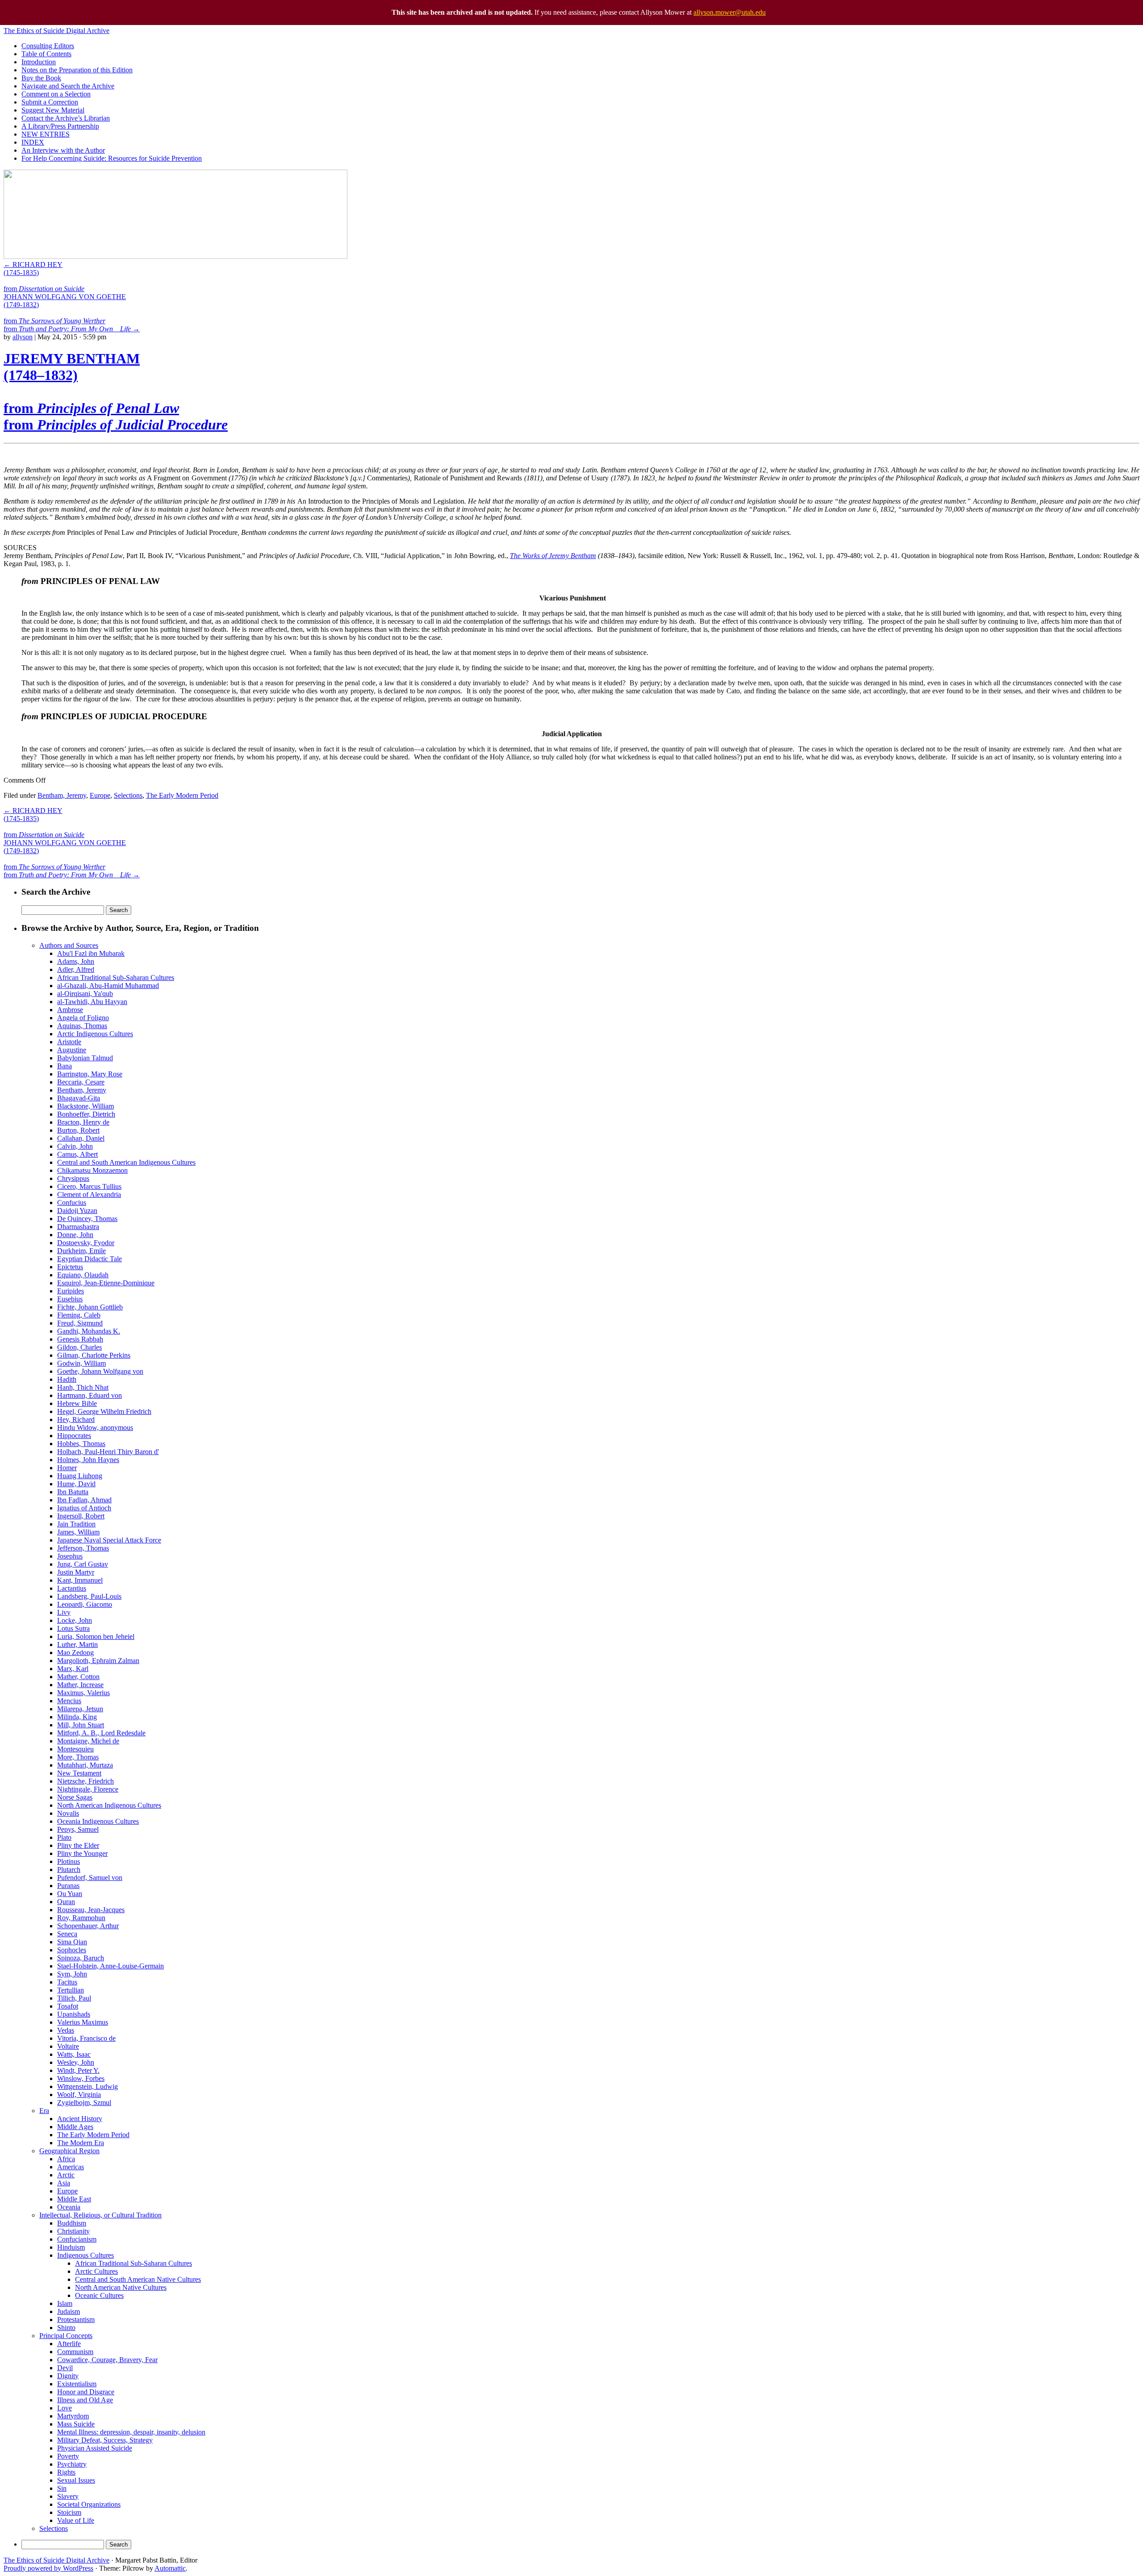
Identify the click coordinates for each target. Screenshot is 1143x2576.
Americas (71, 2167)
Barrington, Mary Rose (90, 1074)
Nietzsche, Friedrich (86, 1781)
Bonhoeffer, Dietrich (86, 1114)
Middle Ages (75, 2127)
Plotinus (69, 1861)
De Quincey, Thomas (87, 1219)
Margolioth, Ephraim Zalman (98, 1661)
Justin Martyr (76, 1572)
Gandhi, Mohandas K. (89, 1331)
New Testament (79, 1773)
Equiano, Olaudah (83, 1275)
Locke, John (75, 1620)
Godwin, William (81, 1363)
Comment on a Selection (56, 94)
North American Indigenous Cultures (109, 1805)
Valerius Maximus (83, 2022)
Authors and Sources (69, 945)
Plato (64, 1837)
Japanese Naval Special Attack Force (109, 1540)
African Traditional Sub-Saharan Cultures (116, 977)
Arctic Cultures (96, 2271)
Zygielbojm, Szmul (84, 2103)
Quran (66, 1902)
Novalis (68, 1813)
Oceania (69, 2207)
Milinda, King (77, 1717)
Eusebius (70, 1299)
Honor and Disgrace (86, 2392)
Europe (100, 795)
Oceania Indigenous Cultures (98, 1821)
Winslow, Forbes (81, 2078)
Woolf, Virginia (79, 2095)
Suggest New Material (53, 110)
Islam (65, 2303)
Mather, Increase (80, 1685)
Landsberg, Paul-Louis (89, 1596)
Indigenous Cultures (86, 2255)
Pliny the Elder (78, 1845)
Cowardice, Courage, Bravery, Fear (107, 2360)
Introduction (39, 62)
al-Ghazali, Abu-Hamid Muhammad (108, 986)
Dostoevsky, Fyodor (86, 1243)
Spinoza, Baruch (81, 1958)
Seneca (67, 1934)
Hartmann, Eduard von (90, 1395)
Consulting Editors (48, 46)
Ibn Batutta (73, 1492)
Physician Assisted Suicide (95, 2448)
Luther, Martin (77, 1644)
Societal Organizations (89, 2504)
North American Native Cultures (121, 2287)
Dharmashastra (78, 1227)
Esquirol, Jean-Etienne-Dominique (106, 1283)
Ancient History (80, 2119)
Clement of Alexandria (89, 1194)
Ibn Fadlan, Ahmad (84, 1500)
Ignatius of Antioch (84, 1508)
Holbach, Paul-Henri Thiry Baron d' (108, 1452)
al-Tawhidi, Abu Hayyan (92, 1002)
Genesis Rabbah (80, 1339)
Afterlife (69, 2344)
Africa (66, 2159)
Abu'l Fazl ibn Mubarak (91, 953)
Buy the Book (41, 78)
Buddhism (72, 2223)
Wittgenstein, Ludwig (88, 2086)
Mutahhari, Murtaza (85, 1765)
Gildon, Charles (79, 1347)
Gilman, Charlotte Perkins (94, 1355)
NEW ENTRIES (46, 134)
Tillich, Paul (74, 1998)
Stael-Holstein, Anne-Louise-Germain (111, 1966)
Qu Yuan (70, 1894)
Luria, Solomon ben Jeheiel (96, 1636)
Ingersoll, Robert (81, 1516)
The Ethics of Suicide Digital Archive (56, 31)
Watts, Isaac (74, 2054)
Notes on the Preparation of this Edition (77, 70)
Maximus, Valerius (83, 1693)
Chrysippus (73, 1178)
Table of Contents (46, 54)
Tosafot (68, 2006)
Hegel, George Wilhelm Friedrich (104, 1411)
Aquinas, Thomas (82, 1026)
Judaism (69, 2311)
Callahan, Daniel (81, 1138)
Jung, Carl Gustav (83, 1564)
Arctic (66, 2175)
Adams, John (76, 961)
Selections (128, 795)
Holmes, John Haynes (88, 1460)
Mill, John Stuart (81, 1725)
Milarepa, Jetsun (80, 1709)
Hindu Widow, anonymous (95, 1428)
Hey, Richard (76, 1419)
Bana (65, 1066)
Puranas (68, 1886)
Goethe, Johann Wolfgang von (100, 1371)
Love (65, 2408)
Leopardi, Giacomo (85, 1604)
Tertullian (71, 1990)
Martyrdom (73, 2416)
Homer (67, 1468)
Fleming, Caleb (79, 1315)
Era (44, 2111)
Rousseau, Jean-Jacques (91, 1910)
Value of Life (76, 2520)
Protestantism (76, 2320)
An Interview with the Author (63, 150)
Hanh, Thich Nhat (83, 1387)
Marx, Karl (73, 1669)
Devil (65, 2368)
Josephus (70, 1556)
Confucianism (77, 2239)
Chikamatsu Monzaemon (92, 1170)
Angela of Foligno (83, 1018)
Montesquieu (75, 1749)
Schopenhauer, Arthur (88, 1926)
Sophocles (72, 1950)
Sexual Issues (76, 2480)
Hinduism (71, 2247)
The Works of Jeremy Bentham (553, 556)
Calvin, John (75, 1146)
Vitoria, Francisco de (86, 2038)
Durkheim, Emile (81, 1251)
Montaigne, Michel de (88, 1741)
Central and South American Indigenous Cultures (126, 1162)
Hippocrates (74, 1436)
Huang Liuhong (80, 1476)
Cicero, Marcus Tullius (89, 1186)
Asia (64, 2183)
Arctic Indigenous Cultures (95, 1034)
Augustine (72, 1050)
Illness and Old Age (85, 2400)
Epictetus (70, 1267)
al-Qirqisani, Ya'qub (85, 994)
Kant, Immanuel (80, 1580)
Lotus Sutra (73, 1628)
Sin (62, 2488)
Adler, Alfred (76, 969)
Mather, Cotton (78, 1677)
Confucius (72, 1203)
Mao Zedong (75, 1653)
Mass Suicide (76, 2424)
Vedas (66, 2030)
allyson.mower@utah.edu (730, 12)
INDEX (33, 142)
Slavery (68, 2496)
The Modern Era (81, 2143)
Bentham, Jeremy (62, 795)
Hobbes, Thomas (81, 1444)
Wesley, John (76, 2062)
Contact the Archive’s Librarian (66, 118)
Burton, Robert (78, 1130)
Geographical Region (69, 2151)
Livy (64, 1612)
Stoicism (69, 2512)
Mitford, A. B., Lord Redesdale (101, 1733)
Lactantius (72, 1588)
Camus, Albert (77, 1154)
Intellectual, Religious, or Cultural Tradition (100, 2215)
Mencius (69, 1701)
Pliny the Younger (82, 1853)
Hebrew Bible (77, 1403)
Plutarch (69, 1869)
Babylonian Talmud (85, 1058)
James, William (78, 1532)
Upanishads (74, 2014)
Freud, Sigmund (80, 1323)
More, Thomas (78, 1757)
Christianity (73, 2231)
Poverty (68, 2456)
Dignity (68, 2376)
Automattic (170, 2568)
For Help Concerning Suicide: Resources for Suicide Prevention (112, 158)
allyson (23, 337)
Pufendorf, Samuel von (90, 1878)
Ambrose (70, 1010)
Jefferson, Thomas (83, 1548)
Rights (66, 2472)
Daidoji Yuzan (77, 1211)
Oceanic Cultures (99, 2295)
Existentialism (77, 2384)
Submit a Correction (50, 102)
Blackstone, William (86, 1106)
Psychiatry (72, 2464)
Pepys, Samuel (78, 1829)
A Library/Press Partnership (60, 126)
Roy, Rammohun (81, 1918)
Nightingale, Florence (88, 1789)
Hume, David (76, 1484)
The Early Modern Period (182, 795)
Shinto (66, 2328)
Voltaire (68, 2046)
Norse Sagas (75, 1797)
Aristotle (69, 1042)
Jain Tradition (76, 1524)
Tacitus (67, 1982)
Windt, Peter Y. (78, 2070)
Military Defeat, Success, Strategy (105, 2440)
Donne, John (75, 1235)
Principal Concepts (66, 2336)
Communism (75, 2352)
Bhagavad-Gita (79, 1098)
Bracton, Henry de (83, 1122)
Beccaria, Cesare (81, 1082)
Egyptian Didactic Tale (90, 1259)
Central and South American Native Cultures (138, 2279)
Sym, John (72, 1974)
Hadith (67, 1379)
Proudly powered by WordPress (48, 2568)
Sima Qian (72, 1942)
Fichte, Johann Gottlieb (90, 1307)
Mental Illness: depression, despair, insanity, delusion (131, 2432)
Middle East (74, 2199)
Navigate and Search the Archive (68, 86)
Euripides (71, 1291)
